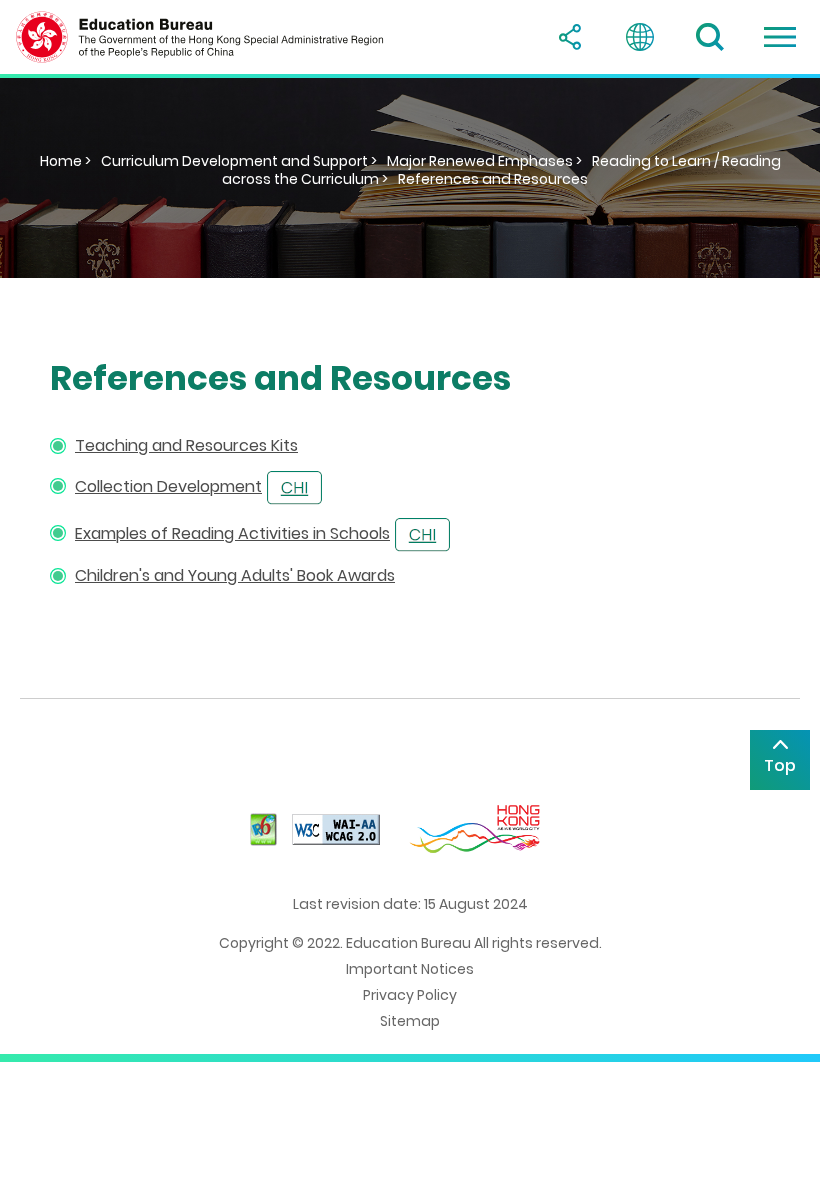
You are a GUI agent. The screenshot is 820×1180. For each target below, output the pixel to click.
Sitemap (410, 1021)
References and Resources (493, 179)
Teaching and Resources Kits (186, 445)
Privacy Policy (410, 995)
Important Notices (410, 969)
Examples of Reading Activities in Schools (232, 533)
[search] (710, 37)
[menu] (780, 37)
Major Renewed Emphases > (484, 161)
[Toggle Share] (570, 37)
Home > (65, 161)
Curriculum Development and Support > (239, 161)
